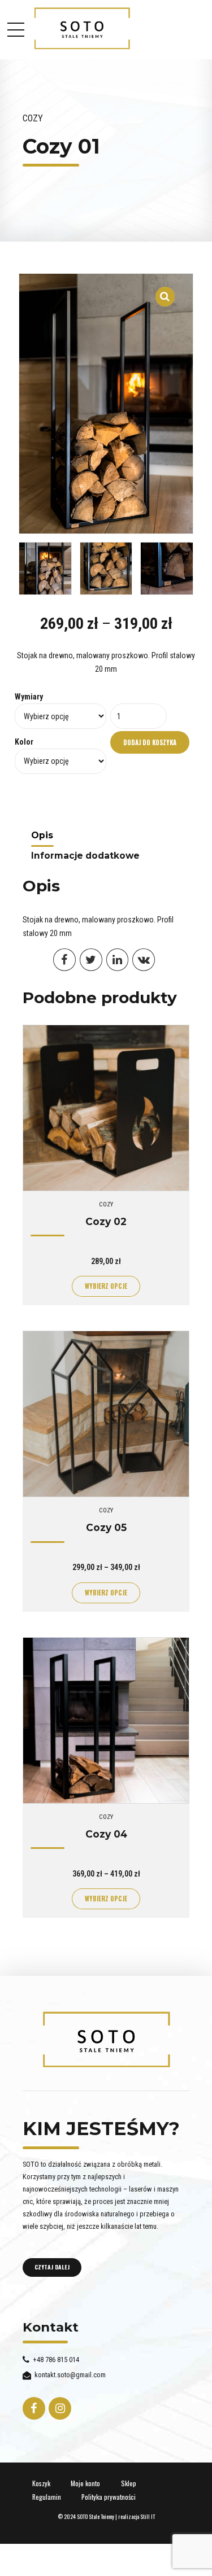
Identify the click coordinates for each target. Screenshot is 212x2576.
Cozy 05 (106, 1527)
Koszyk (41, 2483)
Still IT (148, 2516)
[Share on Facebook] (64, 960)
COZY (33, 118)
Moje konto (85, 2483)
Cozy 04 (106, 1834)
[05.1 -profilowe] (106, 1108)
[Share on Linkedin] (118, 960)
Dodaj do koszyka (150, 742)
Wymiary (29, 697)
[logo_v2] (106, 2040)
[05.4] (106, 1414)
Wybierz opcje (106, 1286)
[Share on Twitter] (91, 960)
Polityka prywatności (109, 2497)
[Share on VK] (144, 960)
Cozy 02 (106, 1221)
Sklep (129, 2483)
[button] (165, 290)
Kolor (24, 742)
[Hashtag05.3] (106, 1720)
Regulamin (47, 2497)
